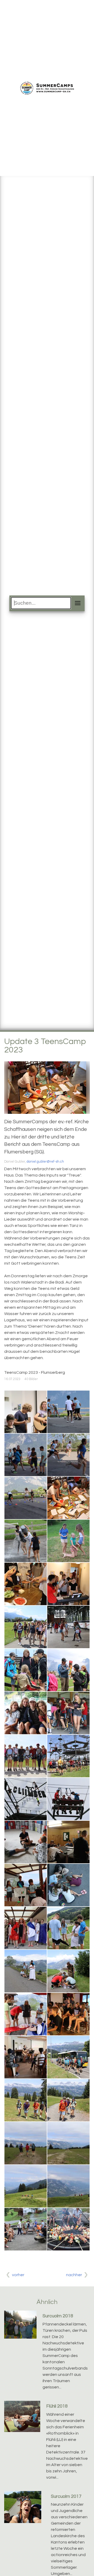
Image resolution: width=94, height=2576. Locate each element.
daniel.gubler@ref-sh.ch (45, 1162)
